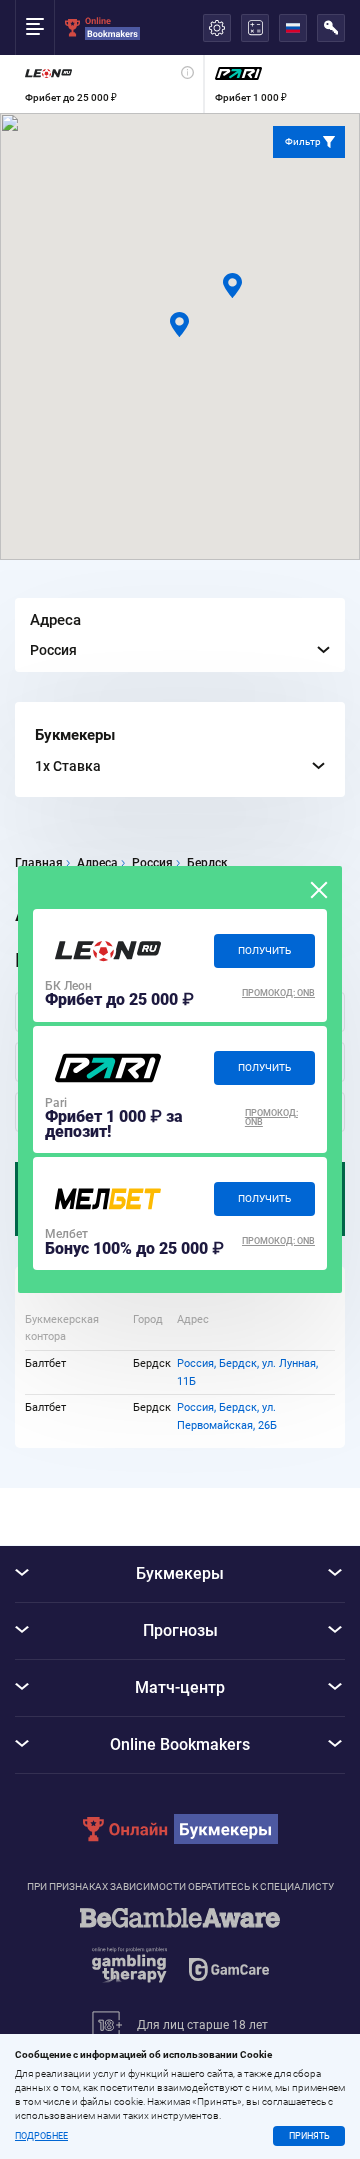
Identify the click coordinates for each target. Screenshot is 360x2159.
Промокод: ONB (278, 993)
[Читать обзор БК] (108, 951)
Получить (264, 950)
